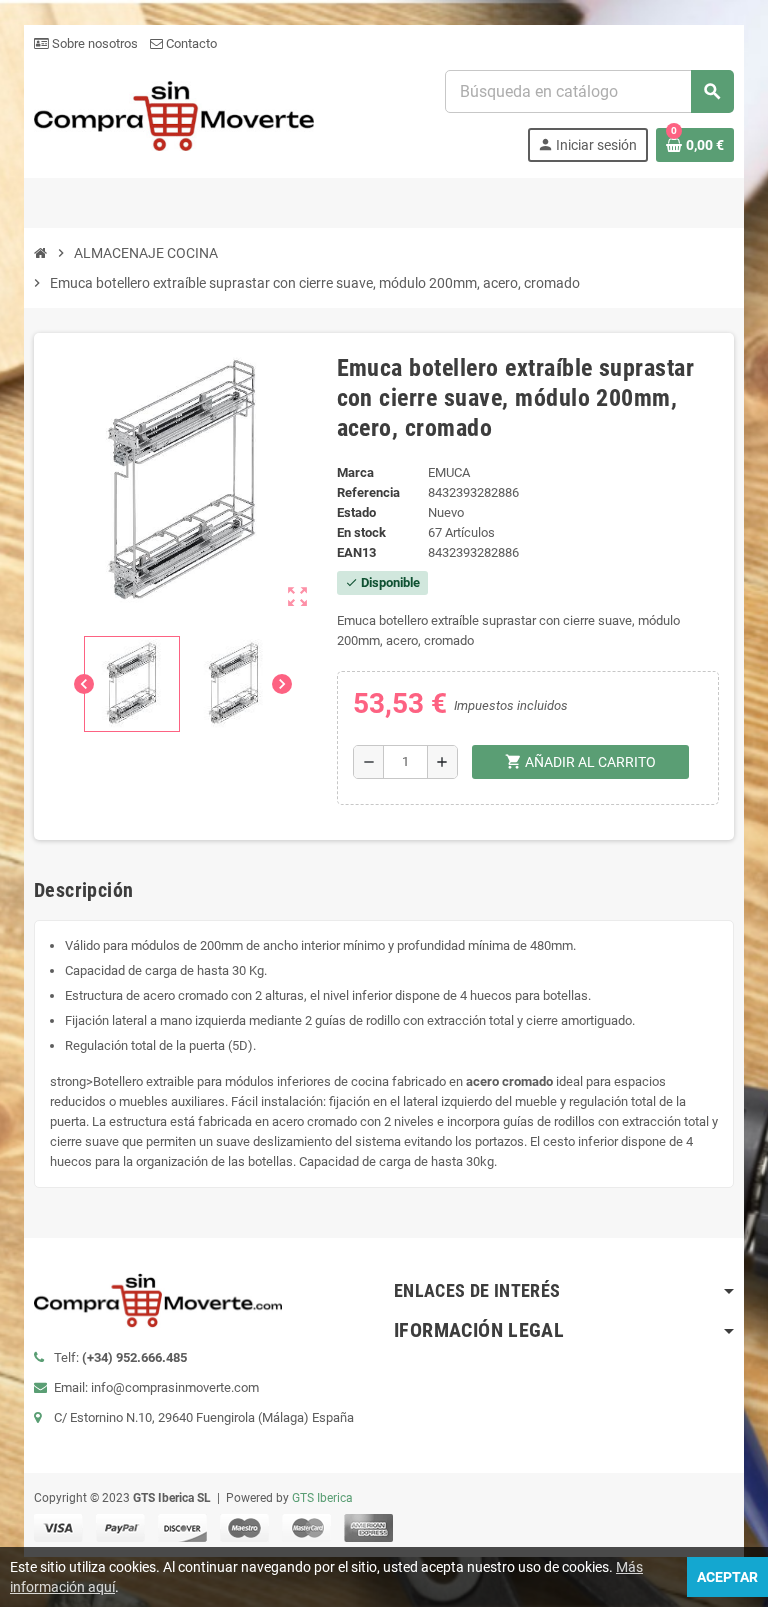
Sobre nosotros (93, 43)
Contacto (190, 43)
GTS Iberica (322, 1498)
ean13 (356, 552)
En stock (361, 532)
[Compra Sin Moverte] (174, 114)
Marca (355, 472)
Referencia (368, 492)
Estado (356, 512)
